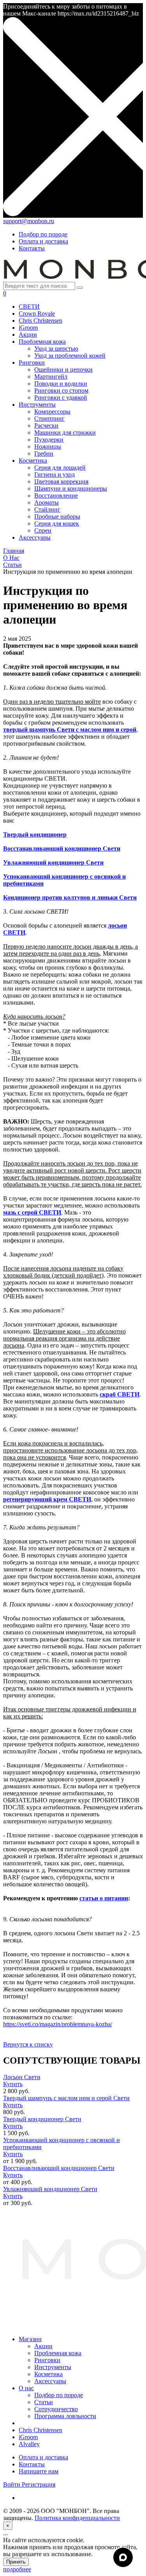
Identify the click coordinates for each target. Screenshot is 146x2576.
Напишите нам (39, 2471)
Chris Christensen (40, 2430)
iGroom (28, 2437)
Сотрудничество (56, 2409)
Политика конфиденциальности (77, 2518)
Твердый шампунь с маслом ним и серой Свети (66, 2098)
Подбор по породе (43, 234)
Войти (12, 2484)
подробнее (17, 2569)
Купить (13, 2084)
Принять (16, 2562)
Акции (43, 2346)
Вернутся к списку (28, 2044)
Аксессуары (50, 2381)
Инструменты (53, 2367)
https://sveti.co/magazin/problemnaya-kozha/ (58, 2024)
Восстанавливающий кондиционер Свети (59, 2168)
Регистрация (39, 2484)
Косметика (48, 2374)
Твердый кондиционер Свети (42, 2119)
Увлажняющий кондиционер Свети (50, 2189)
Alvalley (29, 2444)
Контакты (32, 248)
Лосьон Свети (22, 2077)
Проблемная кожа (58, 2353)
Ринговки (47, 2360)
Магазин (30, 2339)
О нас (26, 2388)
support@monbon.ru (29, 221)
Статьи (44, 2402)
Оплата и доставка (43, 241)
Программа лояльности (65, 2416)
